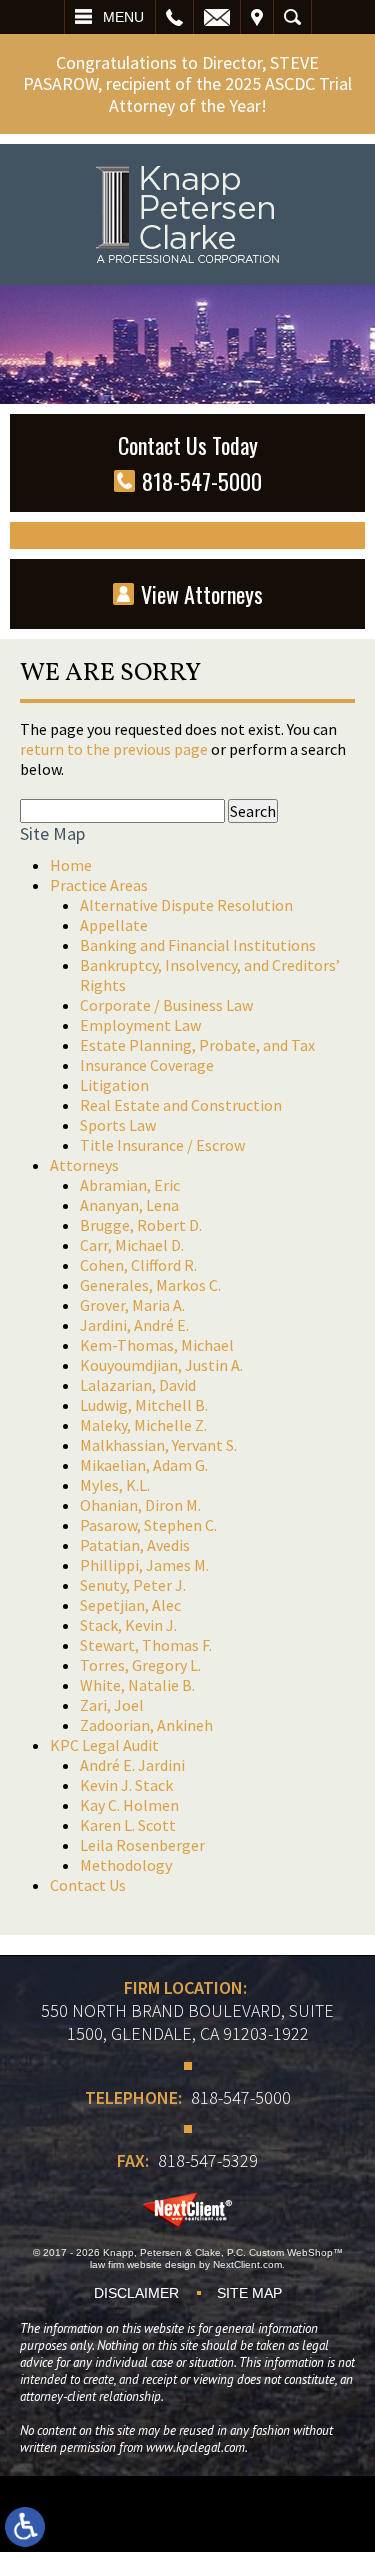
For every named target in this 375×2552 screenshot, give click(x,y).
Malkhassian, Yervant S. (158, 1445)
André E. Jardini (132, 1765)
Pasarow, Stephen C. (148, 1525)
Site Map (249, 2293)
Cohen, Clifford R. (138, 1265)
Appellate (114, 925)
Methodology (126, 1865)
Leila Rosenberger (142, 1845)
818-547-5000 (241, 2097)
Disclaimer (136, 2293)
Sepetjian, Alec (130, 1605)
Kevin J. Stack (126, 1785)
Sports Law (118, 1125)
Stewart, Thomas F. (146, 1645)
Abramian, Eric (130, 1185)
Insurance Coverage (147, 1065)
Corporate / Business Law (166, 1005)
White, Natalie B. (137, 1685)
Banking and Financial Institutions (198, 945)
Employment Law (140, 1025)
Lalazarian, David (138, 1385)
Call (174, 17)
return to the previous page (114, 749)
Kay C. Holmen (129, 1805)
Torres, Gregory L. (140, 1665)
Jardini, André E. (134, 1325)
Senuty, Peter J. (133, 1585)
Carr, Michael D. (132, 1245)
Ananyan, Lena (129, 1205)
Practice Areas (99, 885)
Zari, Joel (112, 1705)
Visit (257, 17)
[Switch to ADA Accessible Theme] (25, 2527)
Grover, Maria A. (132, 1305)
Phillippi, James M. (144, 1565)
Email (217, 17)
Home (71, 865)
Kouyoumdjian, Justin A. (161, 1365)
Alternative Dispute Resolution (186, 905)
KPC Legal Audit (104, 1745)
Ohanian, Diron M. (140, 1505)
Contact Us (88, 1885)
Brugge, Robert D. (141, 1225)
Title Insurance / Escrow (162, 1145)
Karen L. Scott (128, 1825)
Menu (123, 17)
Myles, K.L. (115, 1485)
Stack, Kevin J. (128, 1625)
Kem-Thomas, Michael (157, 1345)
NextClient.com (247, 2264)
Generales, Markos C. (150, 1285)
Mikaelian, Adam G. (144, 1465)
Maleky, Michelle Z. (143, 1425)
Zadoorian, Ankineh (146, 1725)
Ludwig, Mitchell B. (144, 1405)
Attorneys (84, 1165)
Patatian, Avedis (135, 1545)
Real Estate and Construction (181, 1105)
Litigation (114, 1085)
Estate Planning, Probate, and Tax (197, 1045)
